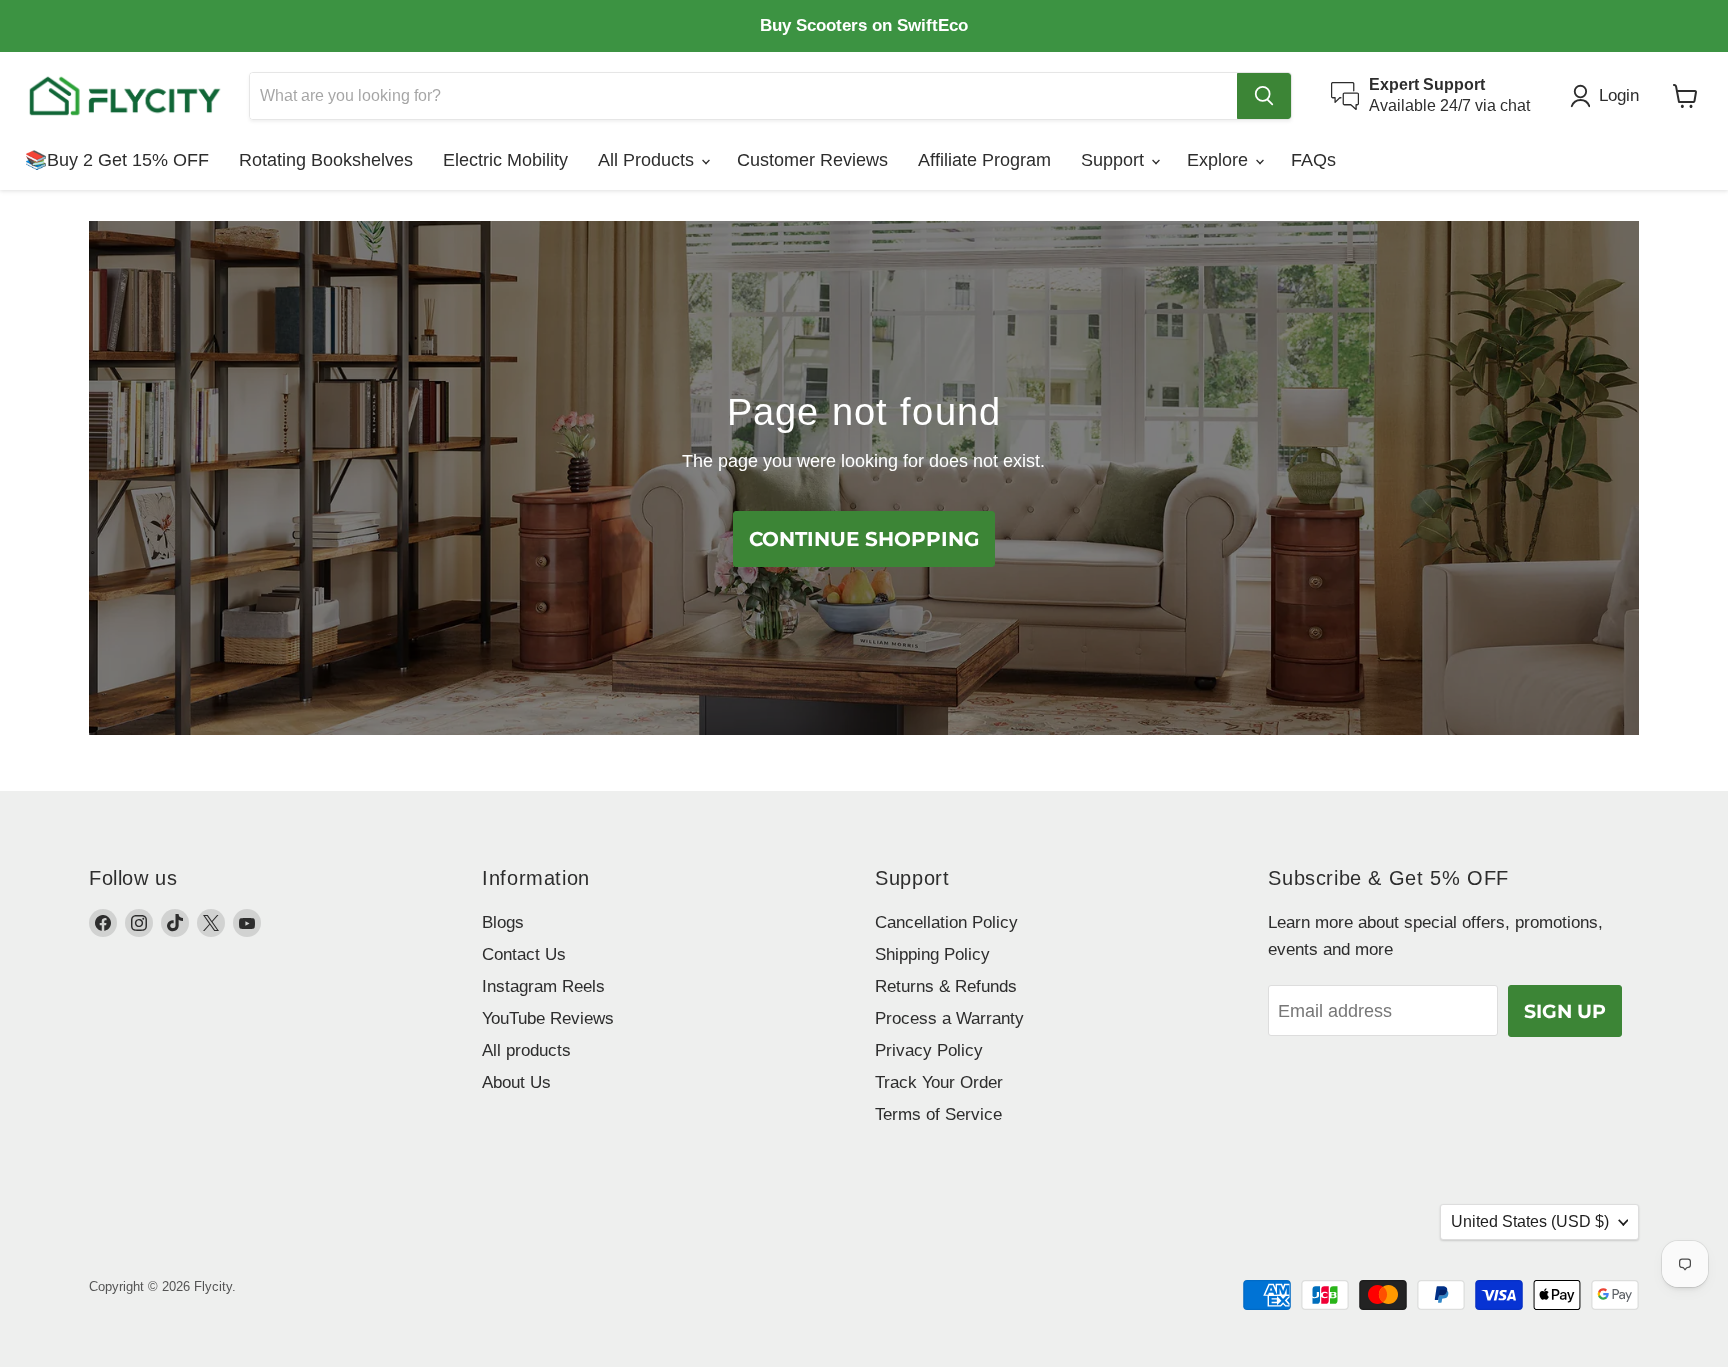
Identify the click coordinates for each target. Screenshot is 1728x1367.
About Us (516, 1082)
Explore (1220, 160)
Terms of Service (938, 1114)
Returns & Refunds (946, 986)
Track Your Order (939, 1082)
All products (526, 1050)
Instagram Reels (543, 986)
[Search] (1264, 96)
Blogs (503, 922)
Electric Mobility (505, 160)
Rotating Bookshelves (326, 160)
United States (1530, 1221)
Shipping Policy (932, 954)
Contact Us (524, 954)
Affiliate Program (984, 160)
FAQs (1313, 160)
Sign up (1565, 1011)
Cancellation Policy (946, 922)
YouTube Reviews (548, 1018)
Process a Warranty (949, 1018)
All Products (648, 160)
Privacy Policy (929, 1050)
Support (1115, 160)
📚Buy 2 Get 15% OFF (117, 160)
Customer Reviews (812, 160)
